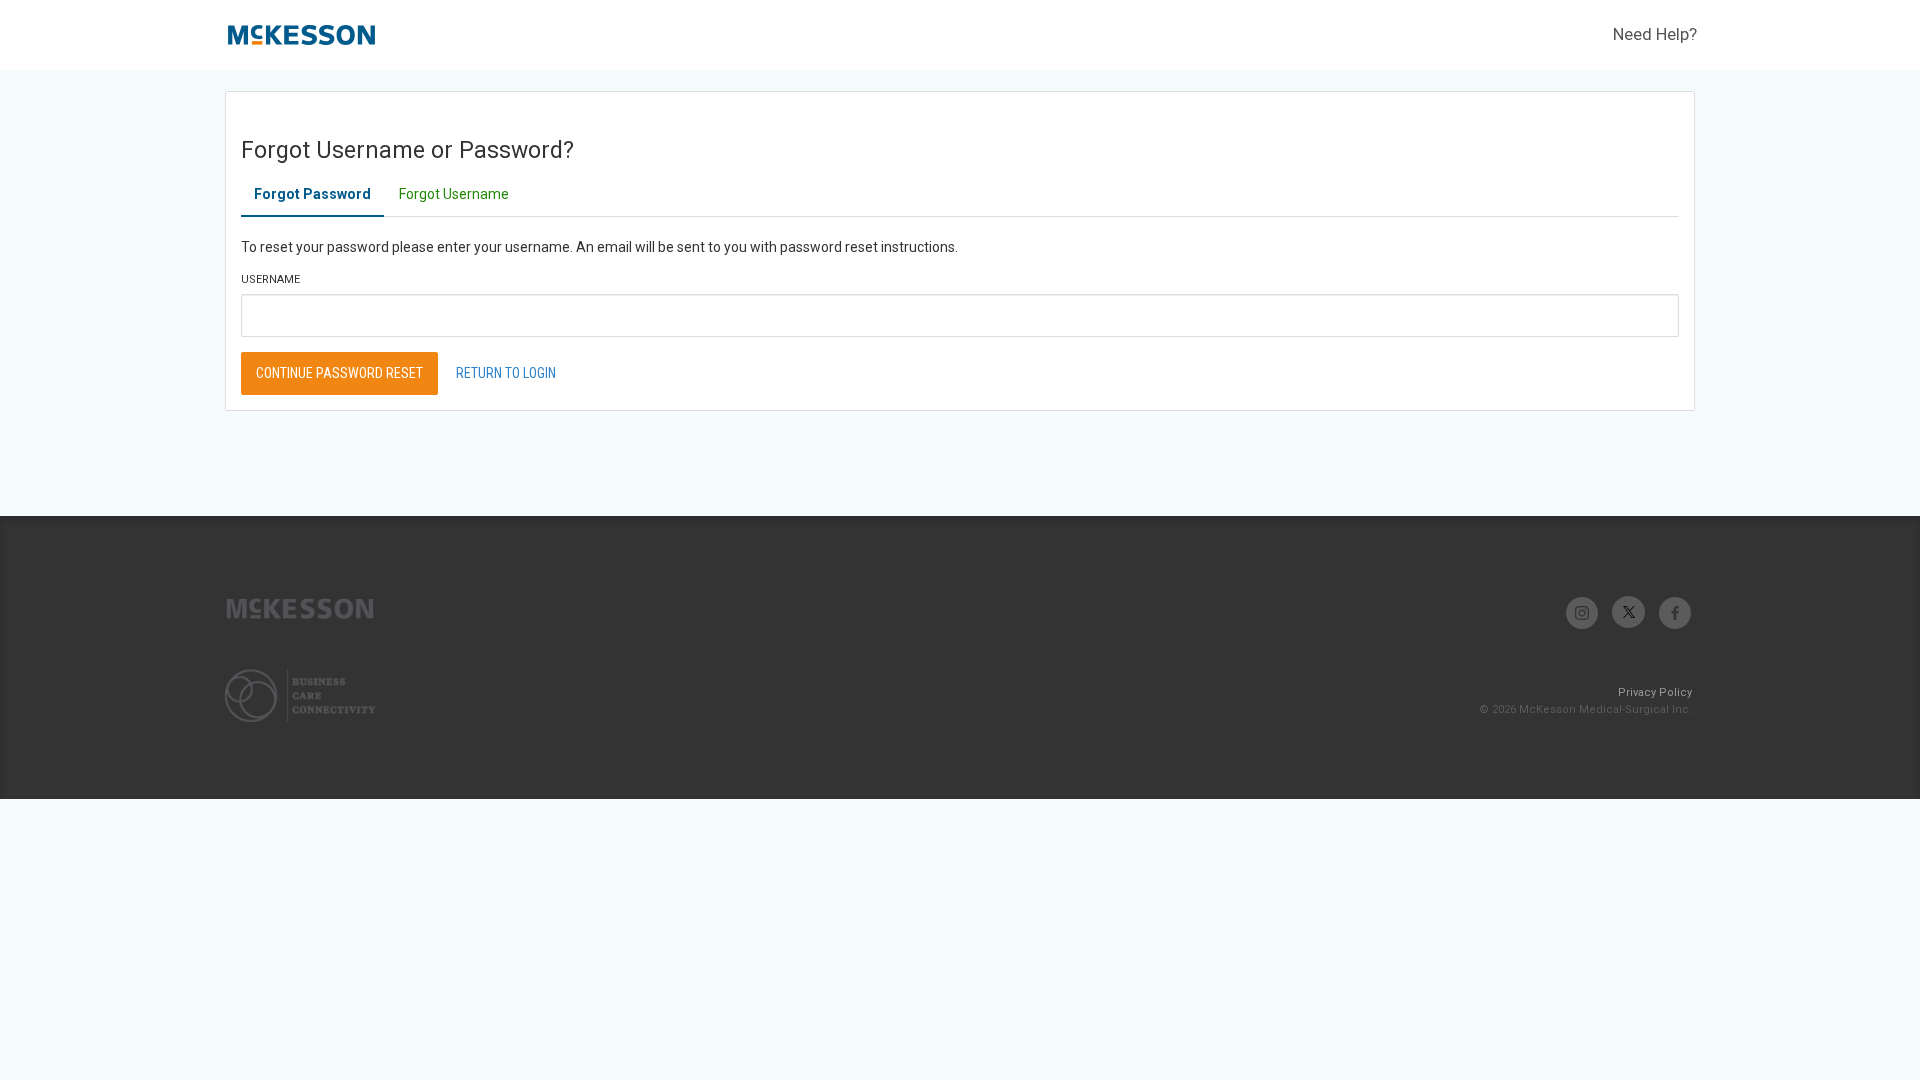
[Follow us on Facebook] (1674, 612)
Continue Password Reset (339, 373)
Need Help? (1655, 34)
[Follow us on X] (1628, 612)
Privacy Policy (1655, 692)
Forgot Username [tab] (454, 194)
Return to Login (506, 373)
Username (270, 279)
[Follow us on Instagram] (1582, 612)
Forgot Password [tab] (312, 194)
